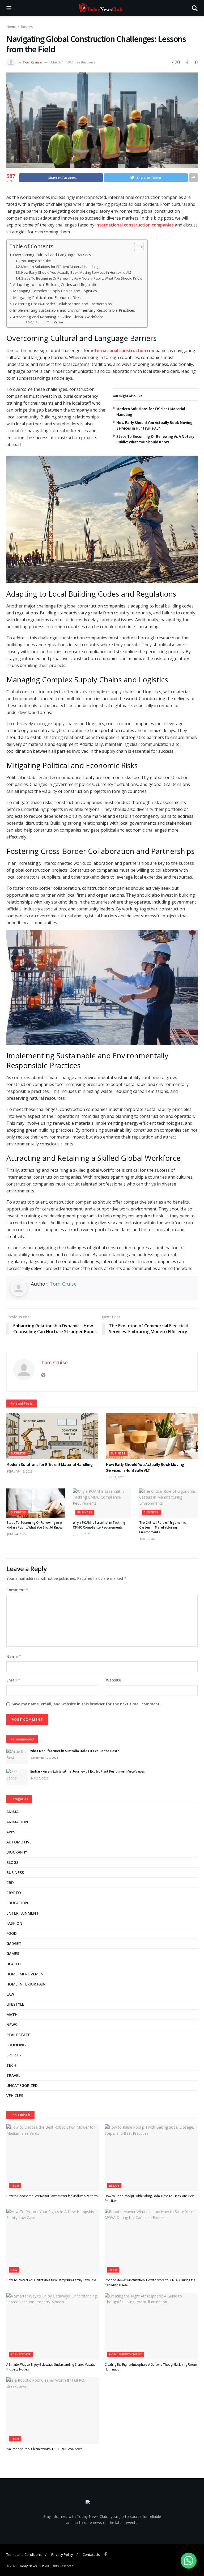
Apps (11, 1832)
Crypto (14, 1893)
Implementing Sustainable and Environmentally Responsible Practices (75, 310)
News (12, 2025)
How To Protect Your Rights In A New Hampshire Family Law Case (51, 2280)
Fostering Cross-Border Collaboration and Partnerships (63, 304)
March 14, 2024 (63, 62)
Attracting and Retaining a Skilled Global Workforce (59, 317)
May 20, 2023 (39, 1778)
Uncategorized (22, 2085)
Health (14, 1964)
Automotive (19, 1842)
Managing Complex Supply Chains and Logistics (56, 291)
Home (11, 27)
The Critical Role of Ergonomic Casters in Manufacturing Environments (162, 1527)
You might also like (36, 261)
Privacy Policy (62, 2554)
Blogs (12, 1862)
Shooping (16, 2045)
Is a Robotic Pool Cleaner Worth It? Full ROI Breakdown (44, 2449)
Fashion (14, 1923)
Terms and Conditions (24, 2554)
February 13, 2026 (19, 1471)
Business (28, 27)
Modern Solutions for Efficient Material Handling (60, 267)
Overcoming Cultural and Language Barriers (52, 255)
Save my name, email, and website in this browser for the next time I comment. (86, 1704)
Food (12, 1933)
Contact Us (91, 2554)
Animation (17, 1822)
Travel (13, 2075)
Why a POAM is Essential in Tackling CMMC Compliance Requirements (99, 1525)
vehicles (15, 2096)
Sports (14, 2055)
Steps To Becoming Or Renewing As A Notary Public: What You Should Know (82, 278)
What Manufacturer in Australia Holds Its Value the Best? (75, 1751)
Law (10, 1994)
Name (14, 1656)
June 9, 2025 (82, 1534)
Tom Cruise (32, 62)
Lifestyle (15, 2004)
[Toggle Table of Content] (136, 247)
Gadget (14, 1943)
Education (17, 1903)
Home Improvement (26, 1974)
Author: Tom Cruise (49, 322)
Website (113, 1680)
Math (12, 2015)
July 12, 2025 (115, 1477)
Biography (17, 1852)
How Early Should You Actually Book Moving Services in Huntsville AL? (76, 272)
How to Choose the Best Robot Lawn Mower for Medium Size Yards (52, 2196)
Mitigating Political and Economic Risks (48, 298)
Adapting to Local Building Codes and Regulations (58, 284)
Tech (11, 2065)
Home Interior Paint (27, 1984)
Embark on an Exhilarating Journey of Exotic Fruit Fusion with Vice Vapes (88, 1771)
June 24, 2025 (16, 1534)
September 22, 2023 (44, 1758)
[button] (189, 2561)
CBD (10, 1883)
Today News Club (31, 2566)
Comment (18, 1590)
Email (13, 1680)
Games (13, 1954)
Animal (13, 1812)
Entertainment (23, 1913)
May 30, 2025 (148, 1539)
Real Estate (18, 2035)
